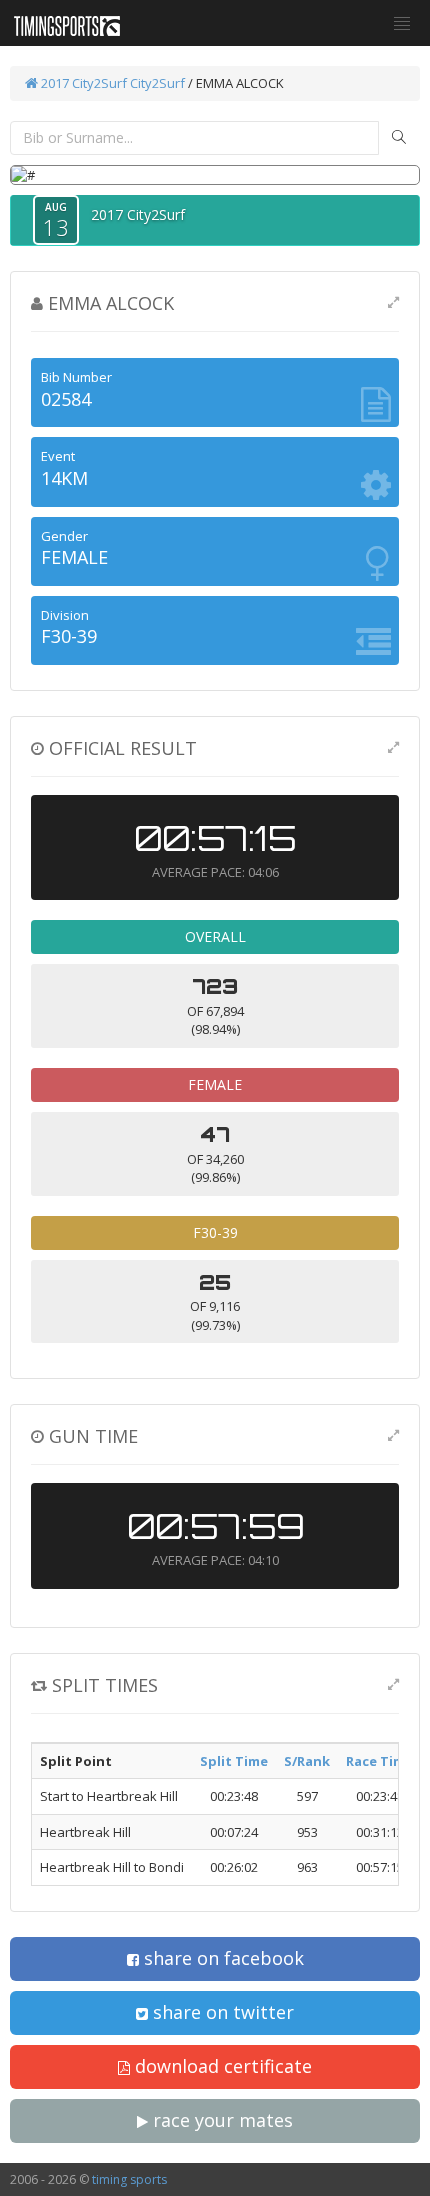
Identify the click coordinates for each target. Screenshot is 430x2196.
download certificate (221, 2066)
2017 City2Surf (84, 83)
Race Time (379, 1761)
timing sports (129, 2179)
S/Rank (307, 1761)
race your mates (220, 2120)
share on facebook (221, 1958)
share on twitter (221, 2012)
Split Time (234, 1761)
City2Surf (157, 83)
